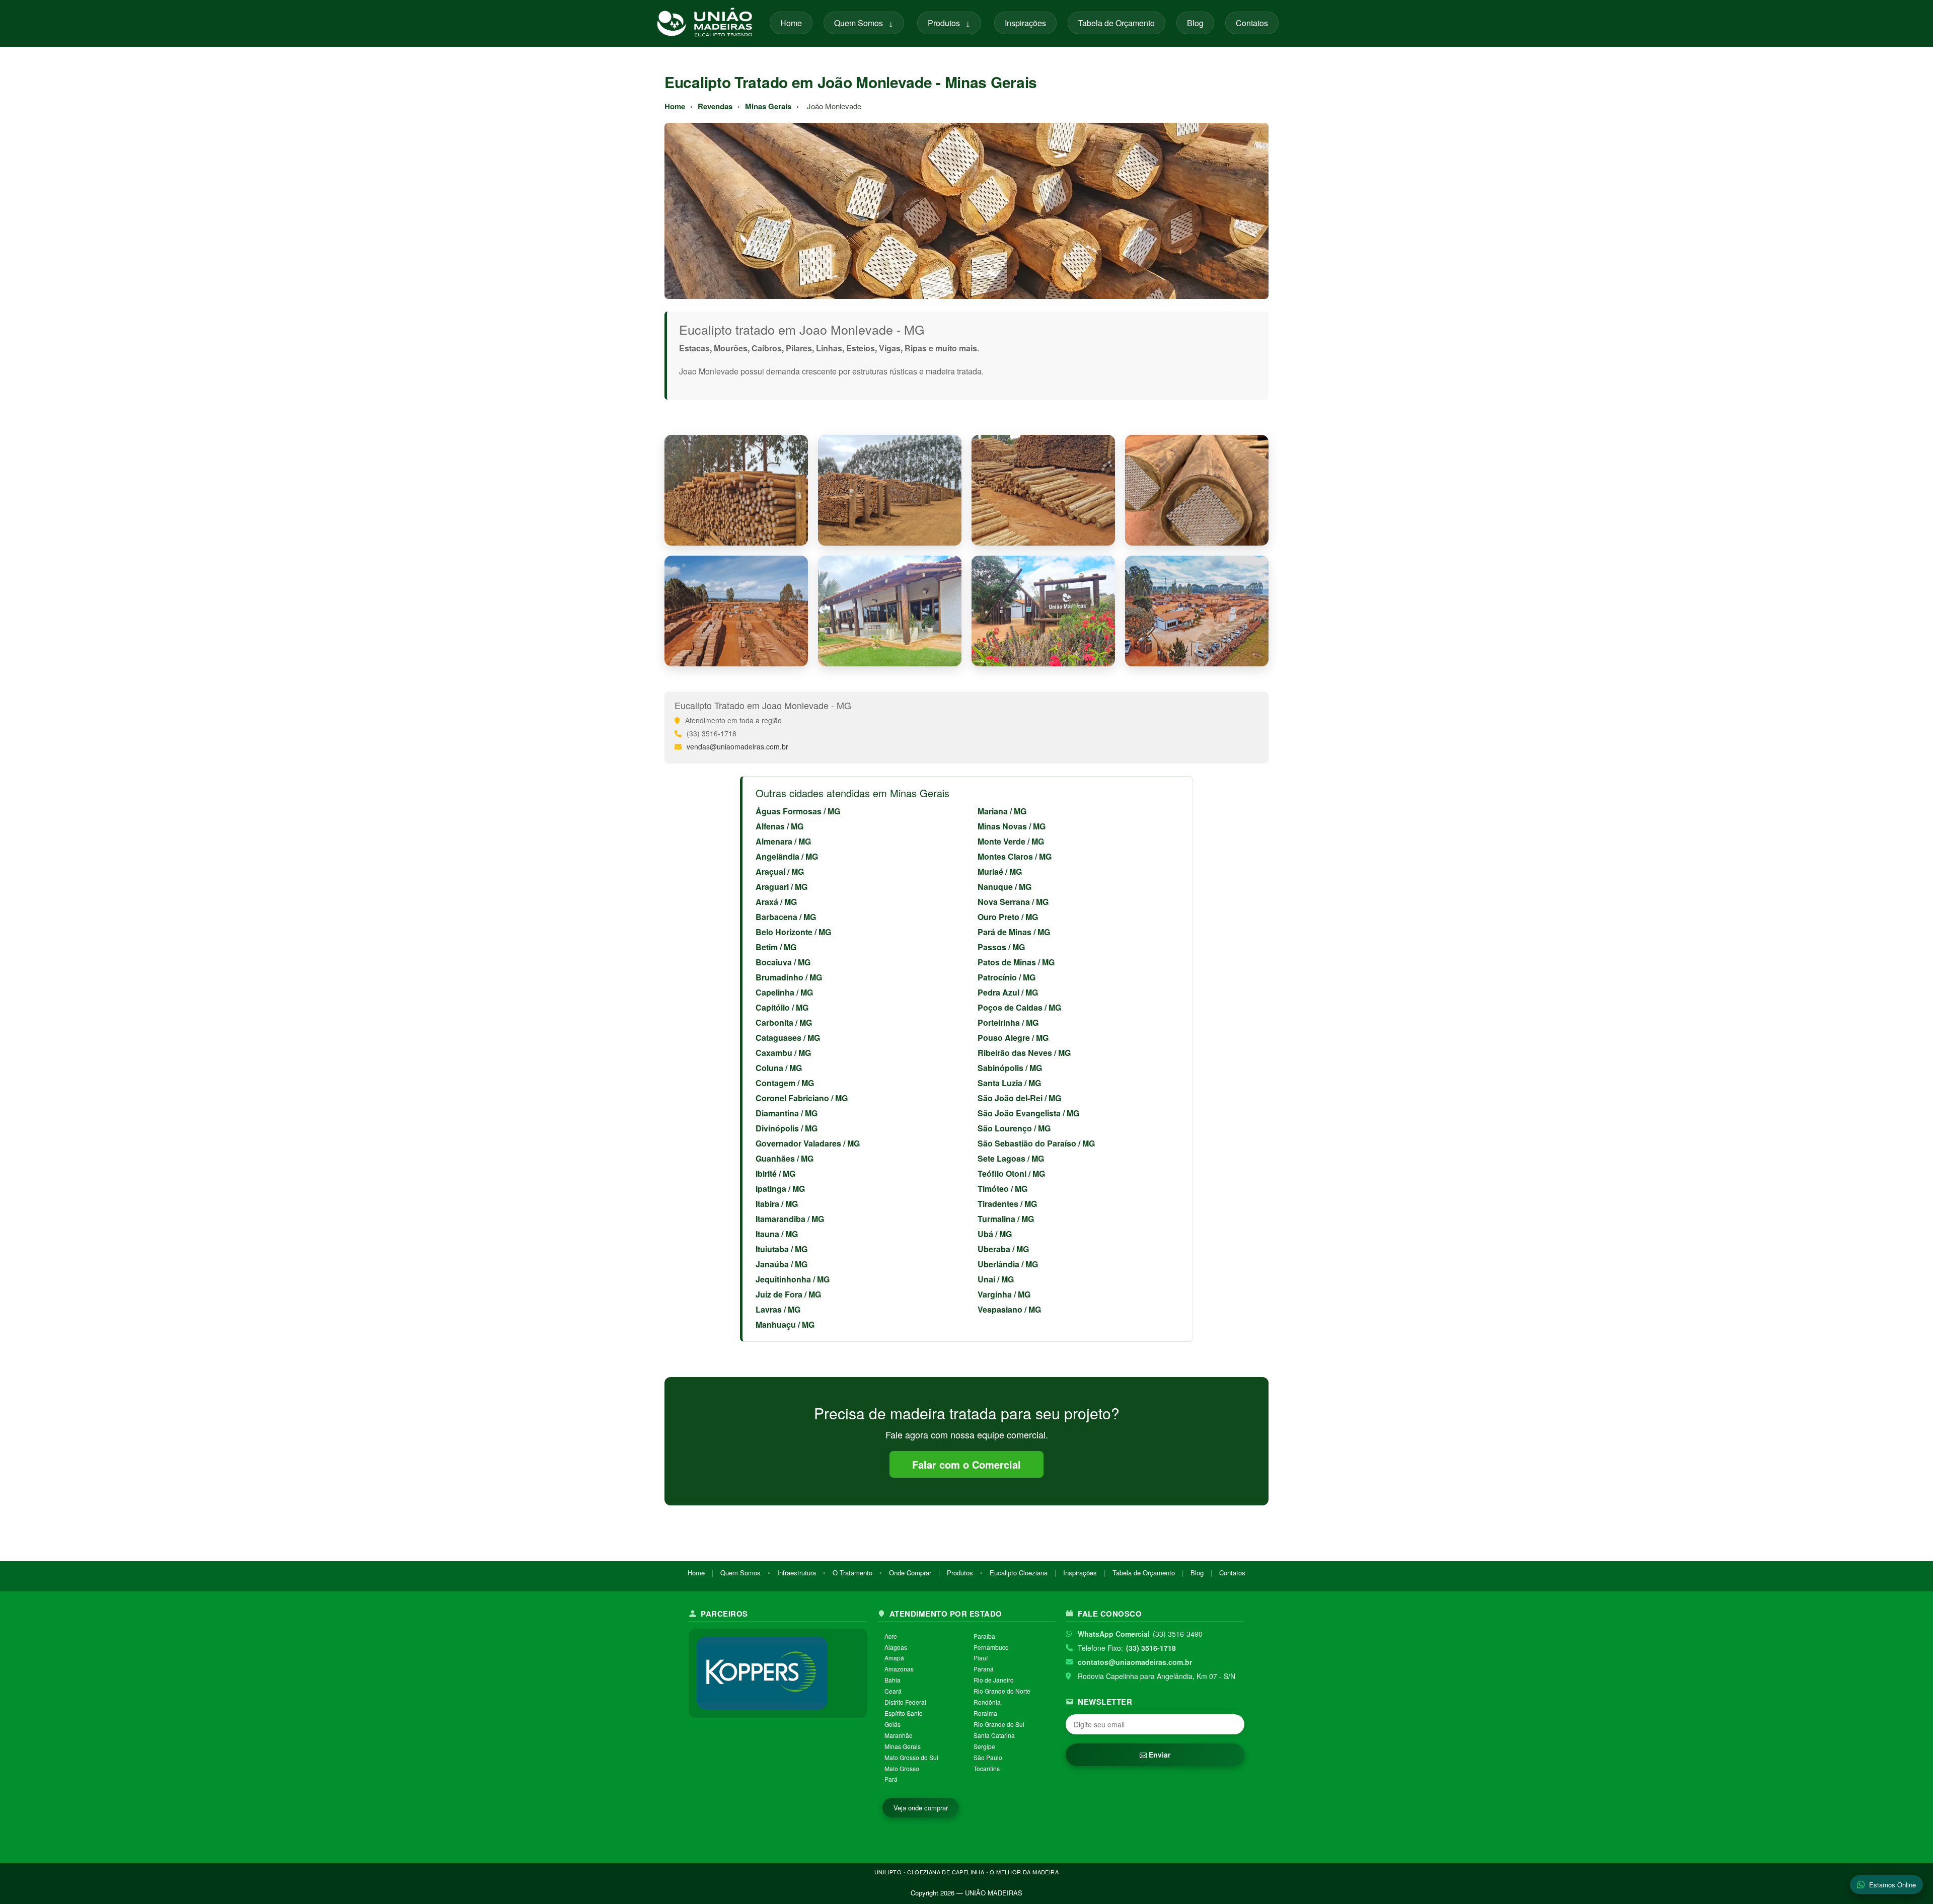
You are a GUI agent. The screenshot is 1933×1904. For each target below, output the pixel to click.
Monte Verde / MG (1011, 841)
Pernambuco (991, 1647)
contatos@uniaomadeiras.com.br (1135, 1662)
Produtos (949, 23)
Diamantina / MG (787, 1113)
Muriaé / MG (1000, 871)
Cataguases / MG (788, 1038)
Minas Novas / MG (1012, 826)
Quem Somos (864, 23)
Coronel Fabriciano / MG (802, 1098)
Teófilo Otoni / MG (1011, 1173)
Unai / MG (996, 1279)
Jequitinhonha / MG (793, 1279)
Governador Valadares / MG (808, 1143)
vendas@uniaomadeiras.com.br (737, 746)
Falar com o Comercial (966, 1464)
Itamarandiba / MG (790, 1219)
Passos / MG (1001, 947)
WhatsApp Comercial (1114, 1634)
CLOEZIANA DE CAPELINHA (946, 1872)
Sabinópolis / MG (1010, 1068)
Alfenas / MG (779, 826)
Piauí (981, 1658)
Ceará (893, 1691)
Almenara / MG (783, 841)
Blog (1195, 23)
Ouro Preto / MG (1008, 917)
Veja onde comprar (921, 1808)
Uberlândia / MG (1008, 1264)
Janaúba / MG (782, 1264)
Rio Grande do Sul (999, 1724)
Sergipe (984, 1746)
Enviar (1159, 1755)
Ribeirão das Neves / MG (1024, 1053)
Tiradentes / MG (1007, 1204)
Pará (891, 1779)
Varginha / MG (1004, 1294)
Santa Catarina (994, 1735)
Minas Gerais (768, 106)
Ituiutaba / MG (782, 1249)
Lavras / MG (778, 1309)
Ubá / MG (995, 1234)
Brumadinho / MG (789, 977)
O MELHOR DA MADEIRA (1024, 1872)
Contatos (1252, 23)
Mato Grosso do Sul (911, 1757)
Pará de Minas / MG (1014, 932)
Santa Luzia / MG (1009, 1083)
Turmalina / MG (1006, 1219)
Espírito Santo (904, 1713)
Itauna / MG (777, 1234)
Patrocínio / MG (1007, 977)
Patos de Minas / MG (1016, 962)
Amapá (894, 1658)
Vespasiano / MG (1009, 1309)
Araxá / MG (776, 902)
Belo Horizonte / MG (793, 932)
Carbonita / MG (784, 1022)
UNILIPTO (888, 1872)
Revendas (715, 106)
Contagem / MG (785, 1083)
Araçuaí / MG (780, 871)
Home (791, 23)
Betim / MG (776, 947)
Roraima (985, 1713)
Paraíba (984, 1636)
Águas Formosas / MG (798, 811)
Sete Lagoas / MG (1011, 1158)
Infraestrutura (797, 1573)
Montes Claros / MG (1015, 856)
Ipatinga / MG (780, 1189)
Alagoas (896, 1647)
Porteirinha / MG (1008, 1022)
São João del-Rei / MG (1019, 1098)
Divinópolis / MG (787, 1128)
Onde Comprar (910, 1573)
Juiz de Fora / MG (788, 1294)
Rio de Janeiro (994, 1680)
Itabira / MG (777, 1204)
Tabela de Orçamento (1117, 23)
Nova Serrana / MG (1013, 902)
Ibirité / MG (775, 1173)
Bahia (893, 1680)
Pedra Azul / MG (1008, 992)
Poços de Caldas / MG (1019, 1007)
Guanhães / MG (785, 1158)
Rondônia (987, 1702)
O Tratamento (852, 1573)
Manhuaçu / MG (785, 1324)
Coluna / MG (779, 1068)
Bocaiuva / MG (783, 962)
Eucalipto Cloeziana (1019, 1573)
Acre (891, 1636)
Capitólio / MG (782, 1007)
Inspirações (1025, 23)
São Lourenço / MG (1014, 1128)
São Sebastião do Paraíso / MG (1036, 1143)
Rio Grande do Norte (1002, 1691)
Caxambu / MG (783, 1053)
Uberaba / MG (1003, 1249)
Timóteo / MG (1002, 1189)
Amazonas (899, 1669)
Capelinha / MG (784, 992)
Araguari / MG (782, 887)
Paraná (984, 1669)
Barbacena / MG (786, 917)
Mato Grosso (902, 1768)
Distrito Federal (905, 1702)
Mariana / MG (1002, 811)
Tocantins (987, 1768)
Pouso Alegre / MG (1013, 1038)
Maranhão (899, 1735)
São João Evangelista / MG (1028, 1113)
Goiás (893, 1724)
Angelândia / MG (787, 856)
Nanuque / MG (1005, 887)
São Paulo (988, 1757)
